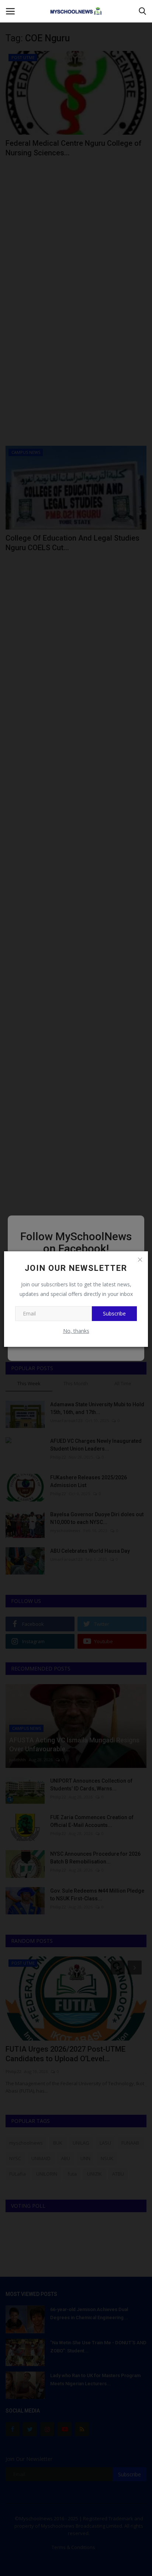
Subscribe (114, 1313)
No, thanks (76, 1331)
